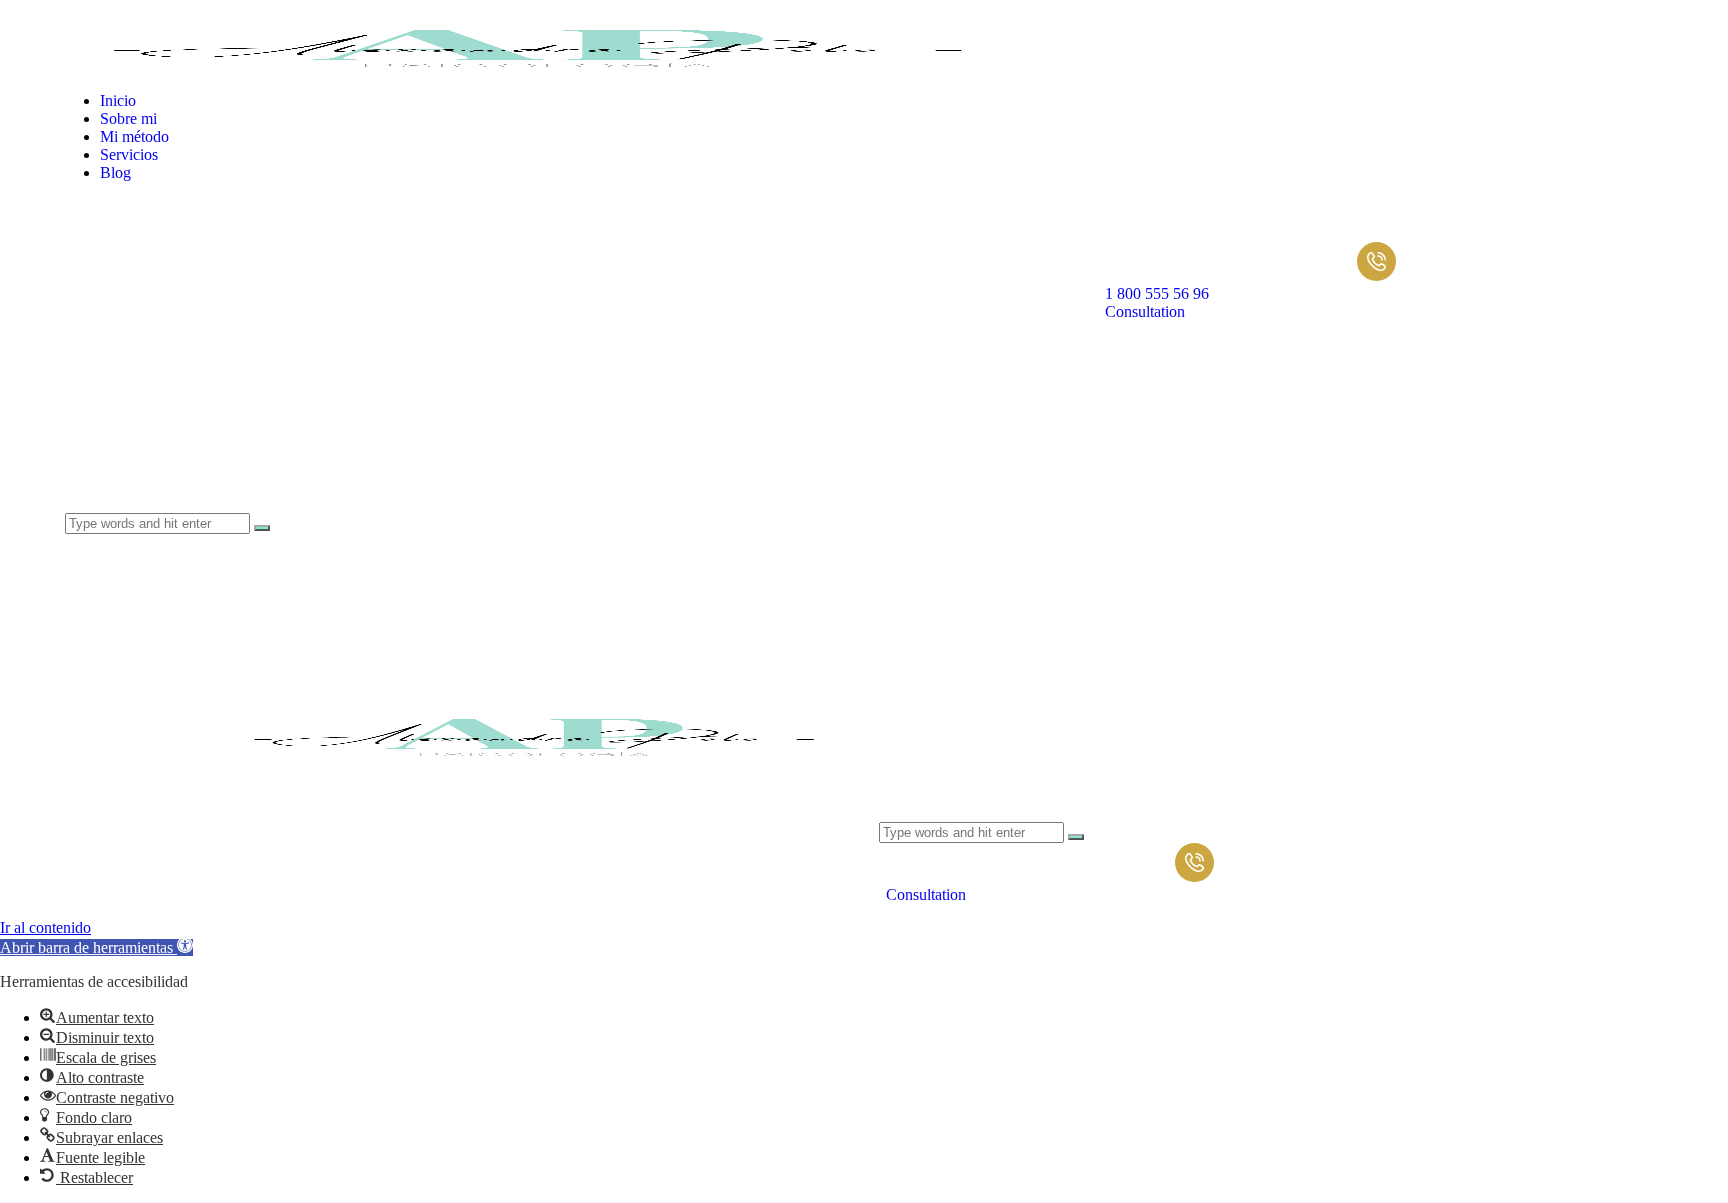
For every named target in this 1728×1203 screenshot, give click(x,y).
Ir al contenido (45, 927)
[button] (96, 947)
